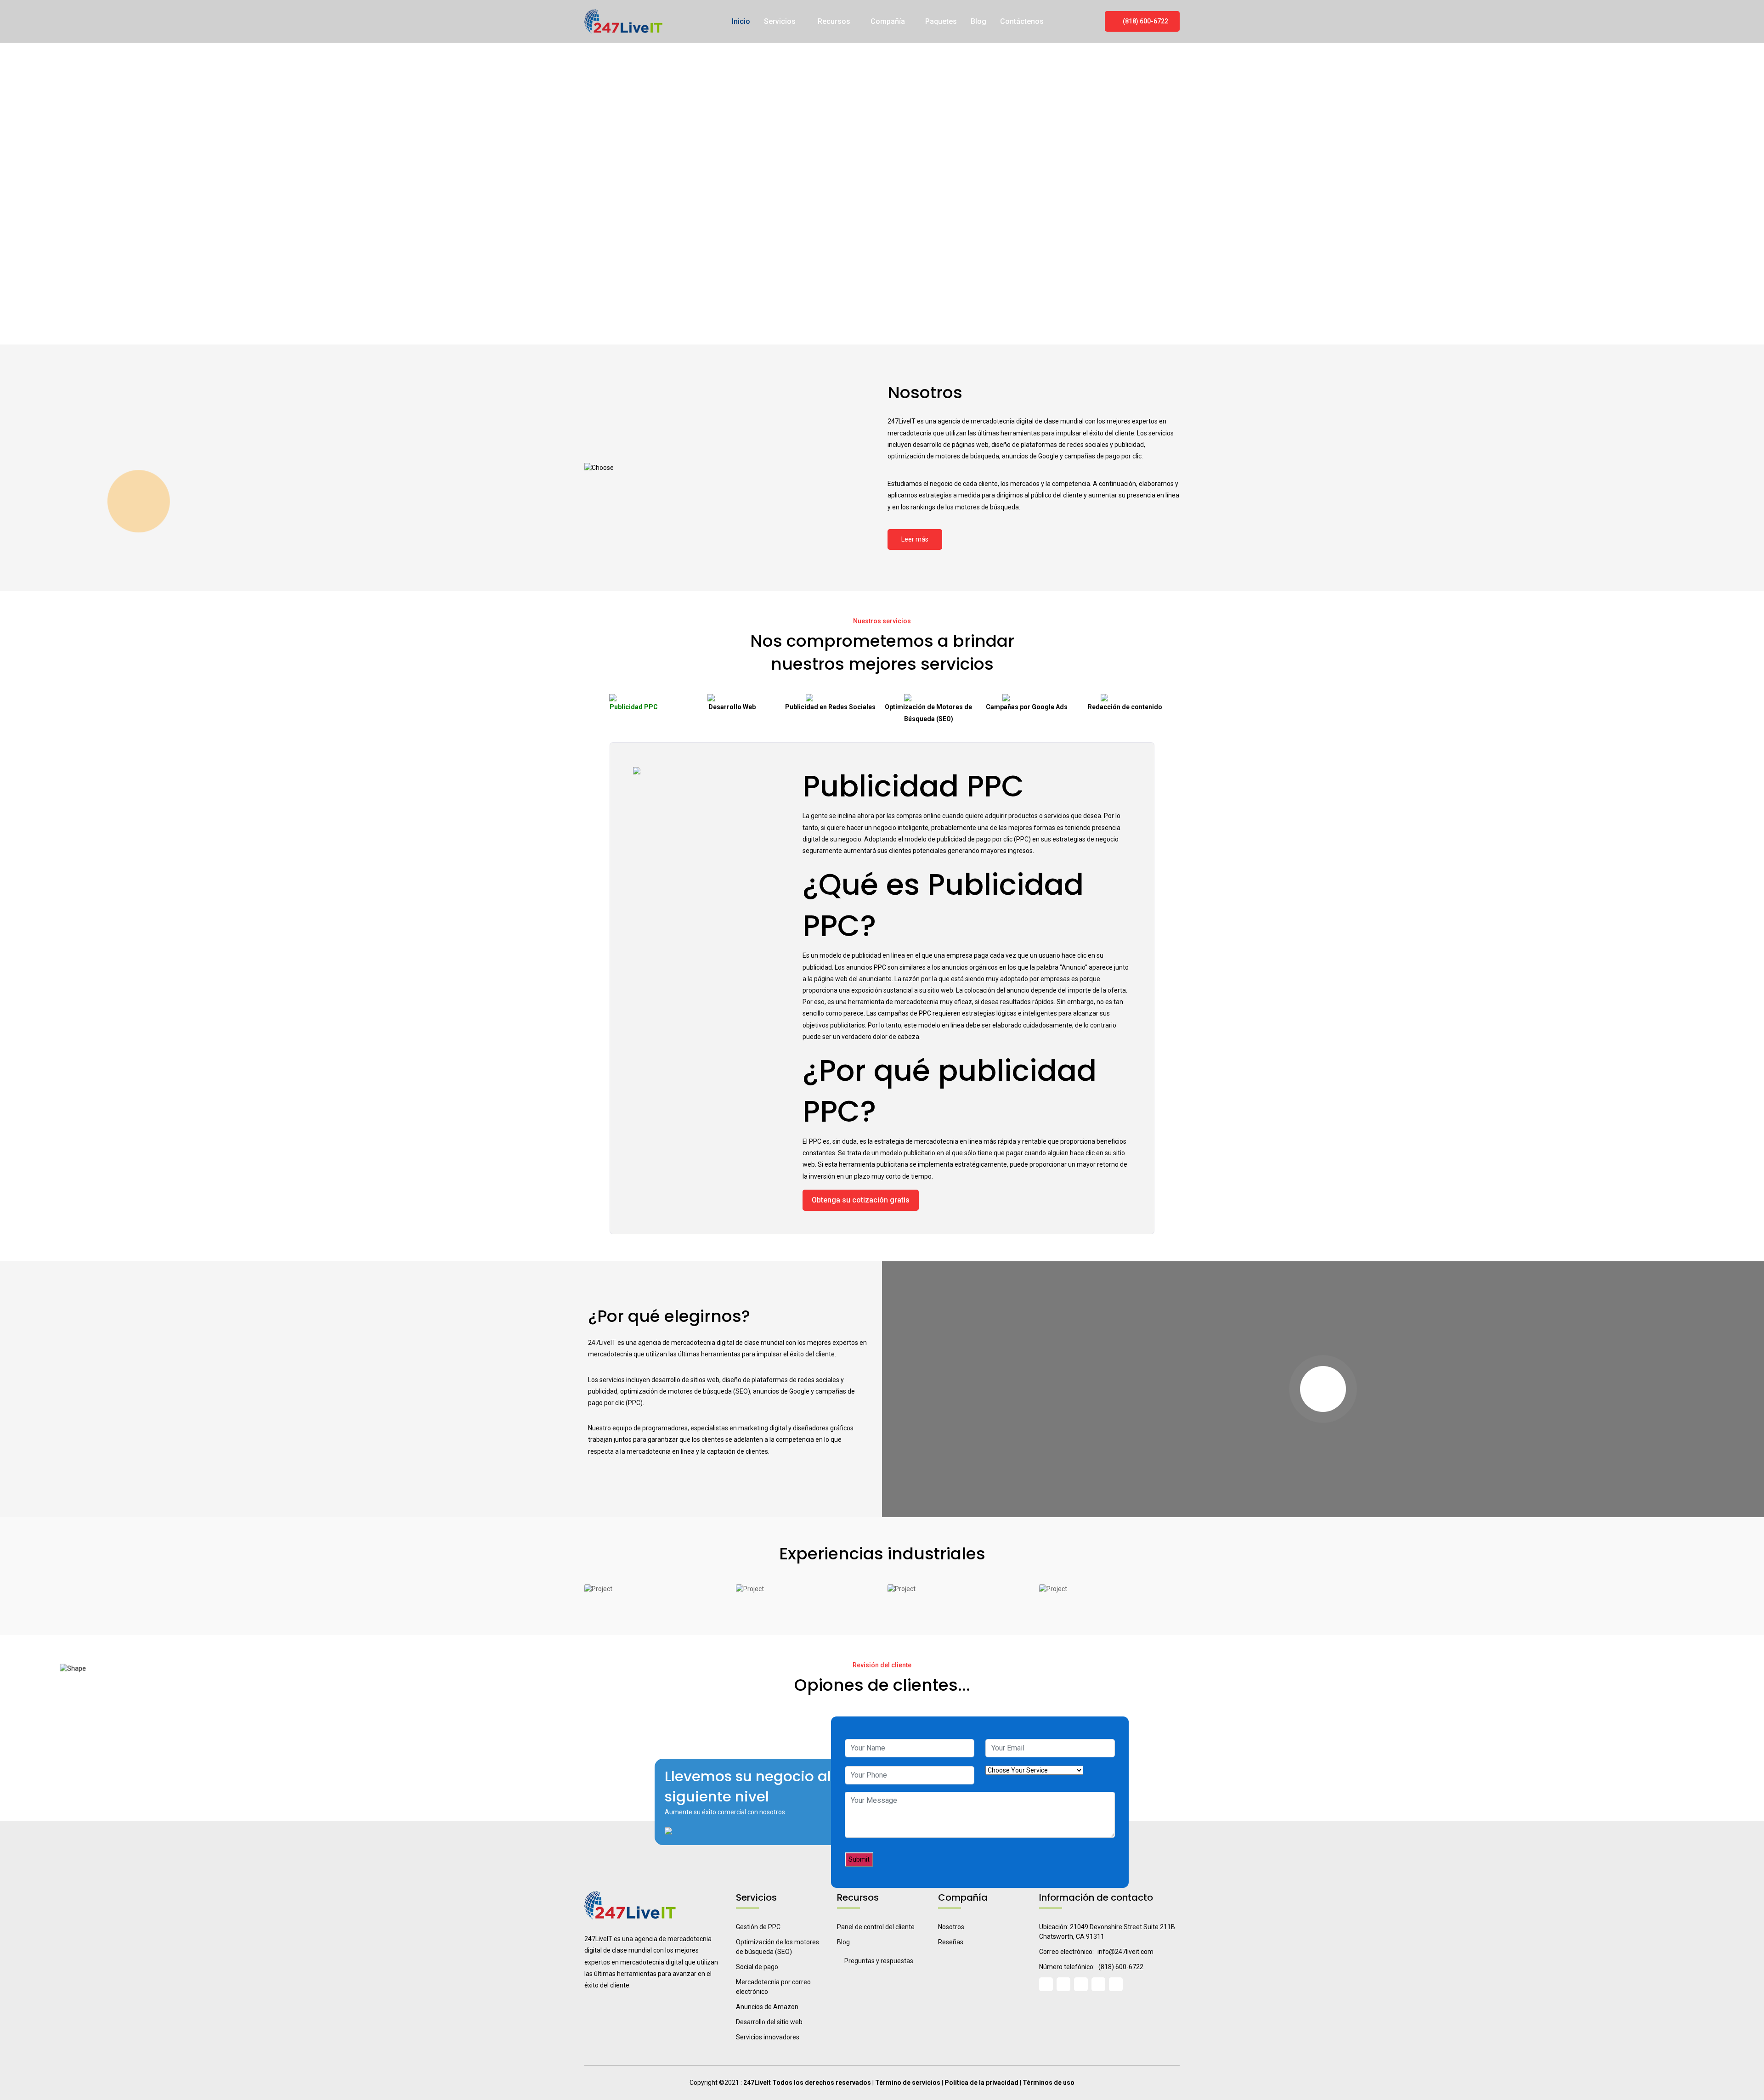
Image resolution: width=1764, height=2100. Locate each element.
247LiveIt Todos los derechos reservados (807, 2083)
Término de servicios (908, 2083)
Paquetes (941, 21)
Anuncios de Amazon (767, 2007)
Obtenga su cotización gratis (861, 1200)
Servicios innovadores (768, 2037)
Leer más (915, 539)
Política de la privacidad (981, 2083)
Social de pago (757, 1967)
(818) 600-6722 (1145, 21)
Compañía (888, 21)
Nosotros (951, 1927)
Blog (978, 21)
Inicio (741, 21)
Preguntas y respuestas (879, 1961)
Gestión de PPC (758, 1927)
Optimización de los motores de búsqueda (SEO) (777, 1947)
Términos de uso (1049, 2083)
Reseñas (951, 1942)
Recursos (834, 21)
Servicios (781, 21)
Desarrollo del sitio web (769, 2022)
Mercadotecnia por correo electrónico (773, 1987)
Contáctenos (1022, 21)
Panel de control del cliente (876, 1927)
